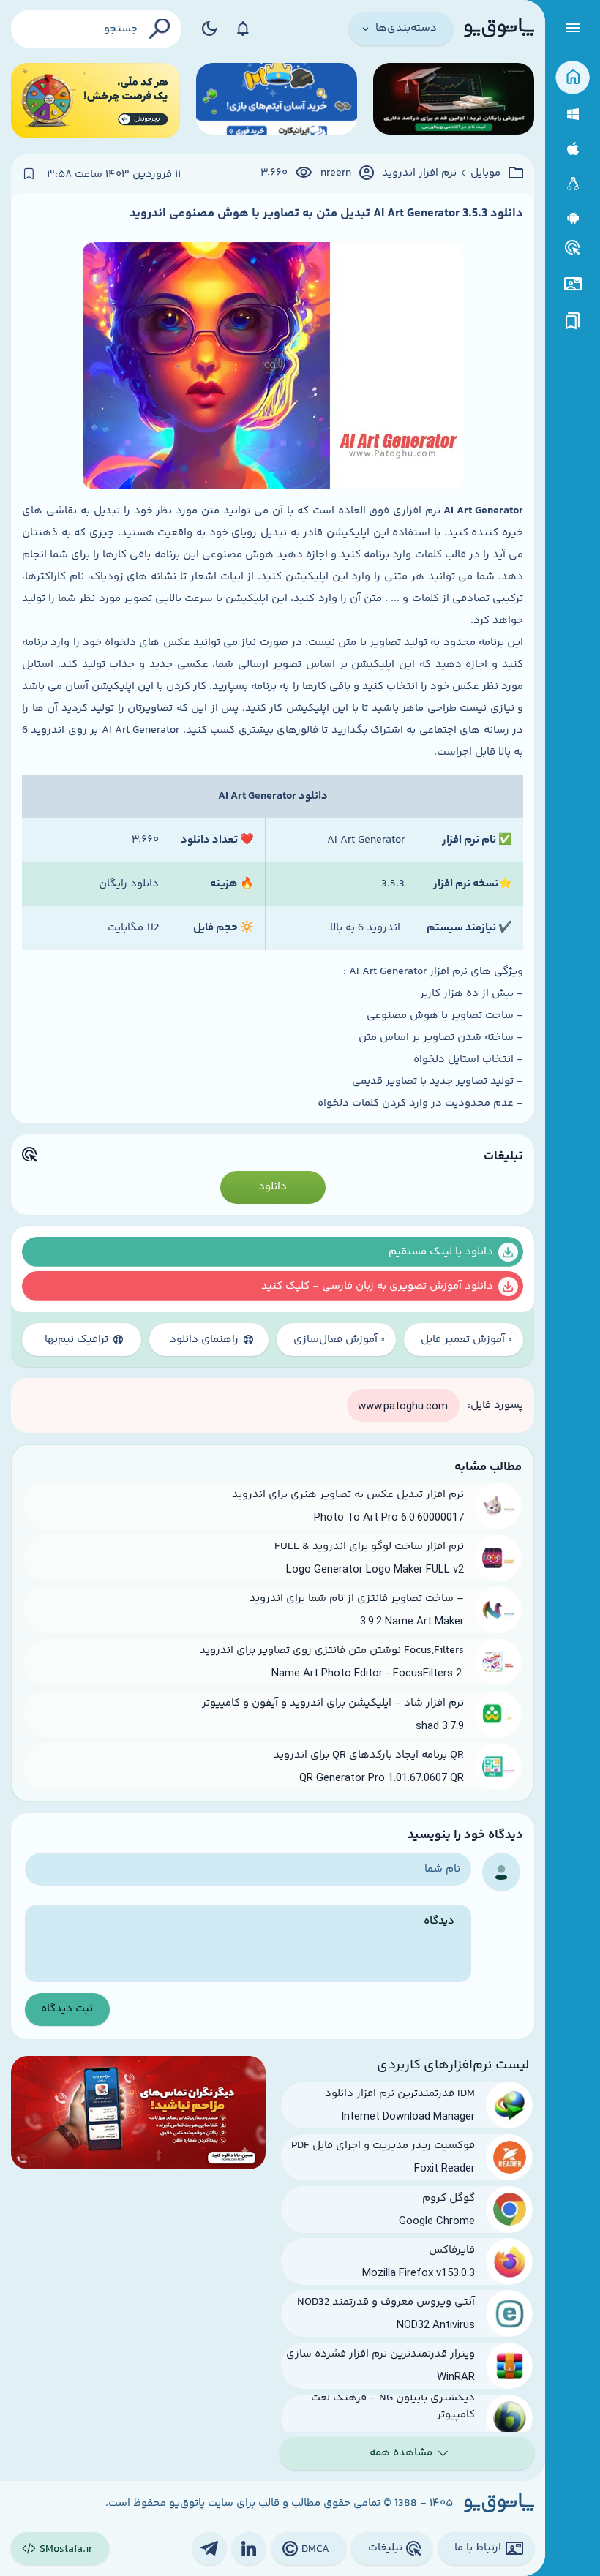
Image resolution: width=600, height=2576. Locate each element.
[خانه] (573, 78)
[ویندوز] (573, 114)
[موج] (454, 101)
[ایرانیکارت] (277, 101)
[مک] (573, 149)
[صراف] (95, 101)
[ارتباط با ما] (573, 284)
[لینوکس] (573, 184)
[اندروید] (573, 218)
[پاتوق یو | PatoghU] (499, 29)
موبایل (485, 173)
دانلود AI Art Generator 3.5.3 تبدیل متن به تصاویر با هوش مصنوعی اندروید (326, 214)
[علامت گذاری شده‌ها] (573, 321)
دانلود (273, 1187)
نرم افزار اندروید (419, 173)
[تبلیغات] (573, 248)
